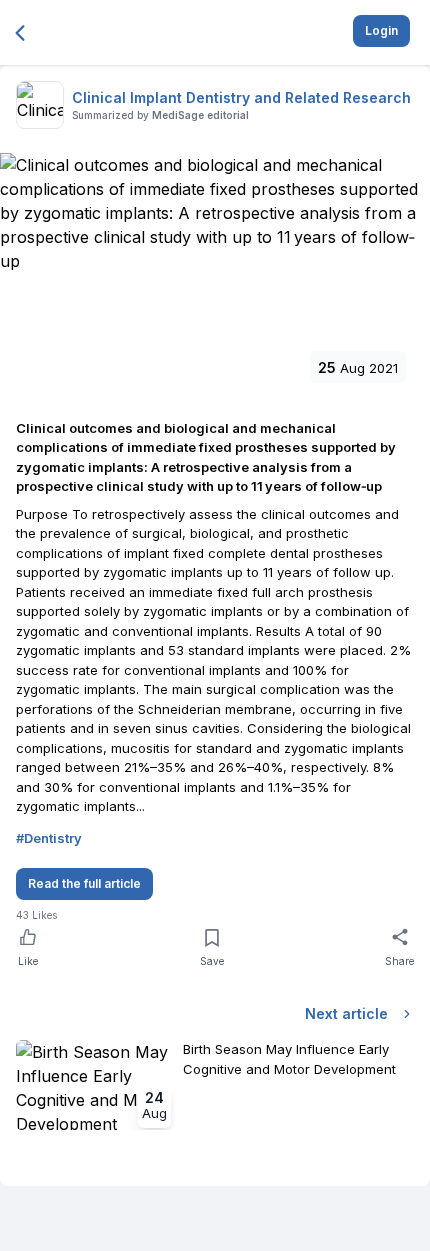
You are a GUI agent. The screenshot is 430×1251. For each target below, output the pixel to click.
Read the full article (84, 883)
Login (381, 30)
